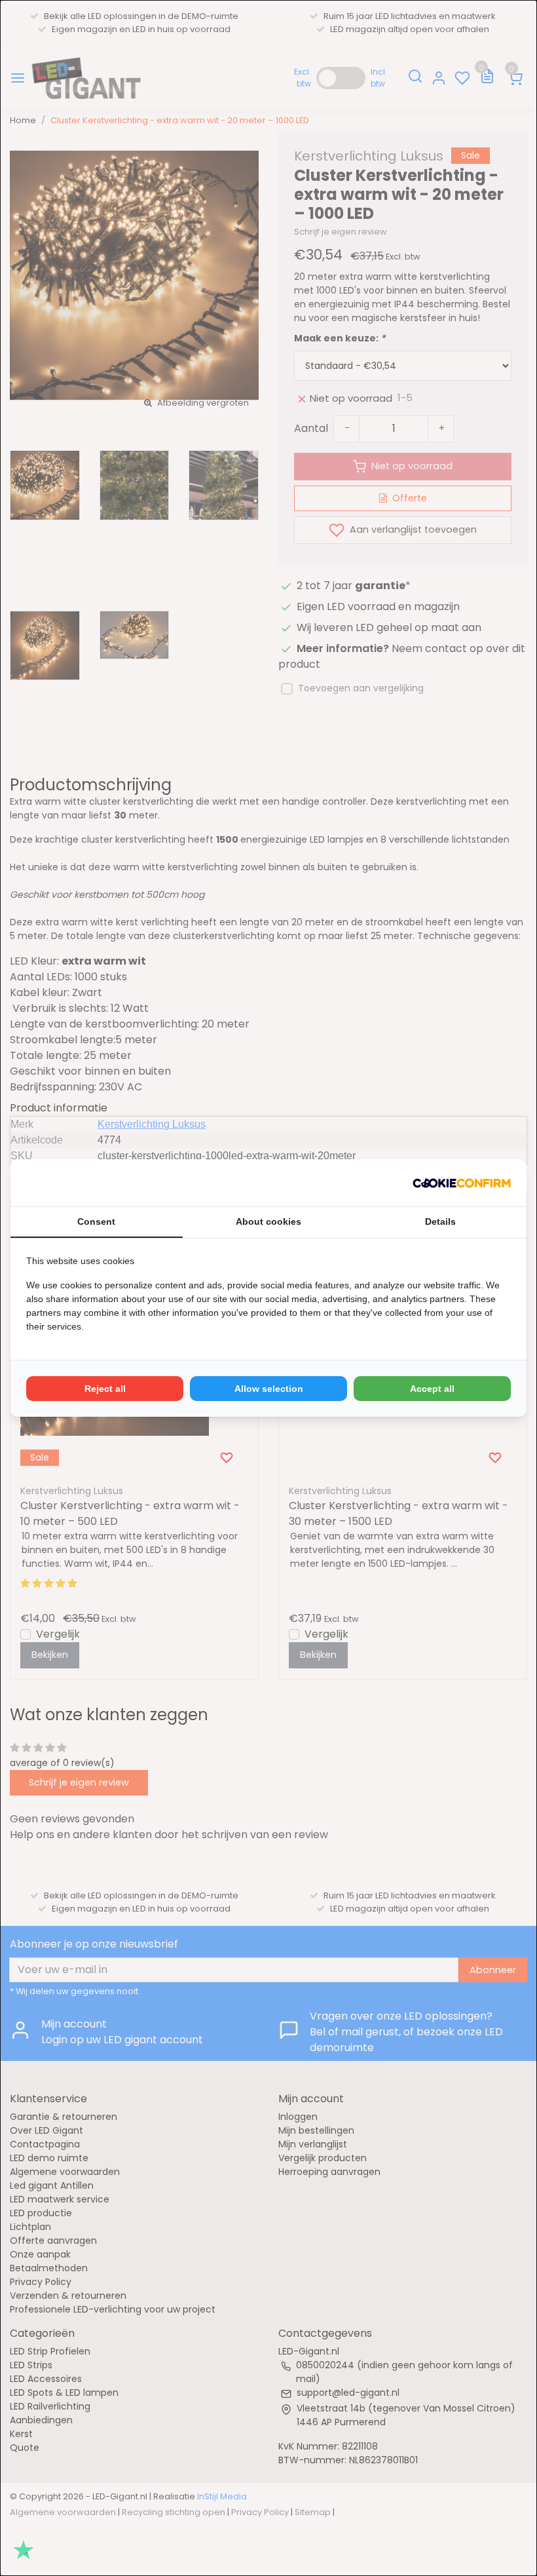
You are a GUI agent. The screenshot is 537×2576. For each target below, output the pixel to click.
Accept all (432, 1389)
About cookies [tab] (268, 1221)
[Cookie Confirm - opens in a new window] (462, 1183)
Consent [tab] (96, 1221)
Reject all (105, 1389)
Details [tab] (440, 1221)
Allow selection (269, 1389)
